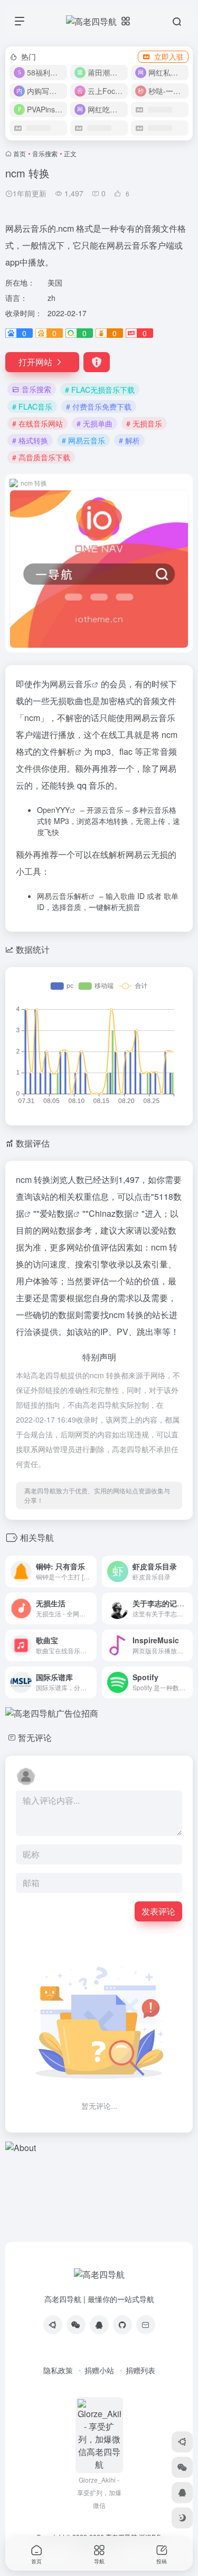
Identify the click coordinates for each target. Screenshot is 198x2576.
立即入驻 (169, 56)
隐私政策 (58, 2370)
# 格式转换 (30, 440)
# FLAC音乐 (32, 406)
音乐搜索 (45, 153)
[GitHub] (122, 2325)
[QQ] (99, 2325)
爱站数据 (56, 1213)
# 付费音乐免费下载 (99, 406)
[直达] (88, 1564)
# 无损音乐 (144, 423)
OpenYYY (53, 810)
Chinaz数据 (111, 1213)
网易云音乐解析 (63, 896)
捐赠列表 (140, 2370)
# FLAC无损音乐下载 (100, 390)
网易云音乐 (71, 684)
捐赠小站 (99, 2370)
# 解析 (129, 440)
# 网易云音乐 (83, 440)
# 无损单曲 (95, 423)
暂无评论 (35, 1737)
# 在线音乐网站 (37, 423)
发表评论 (158, 1911)
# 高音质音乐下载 (41, 457)
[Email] (146, 2325)
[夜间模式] (182, 2518)
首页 (20, 153)
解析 (67, 751)
